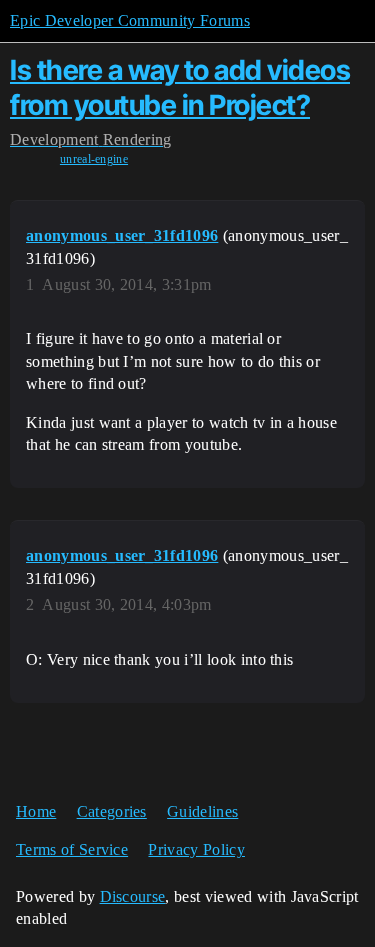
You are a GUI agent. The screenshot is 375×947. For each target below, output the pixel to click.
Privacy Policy (196, 849)
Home (36, 811)
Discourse (133, 896)
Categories (112, 811)
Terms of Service (72, 849)
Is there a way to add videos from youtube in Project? (180, 87)
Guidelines (202, 811)
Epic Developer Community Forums (130, 20)
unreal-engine (94, 159)
